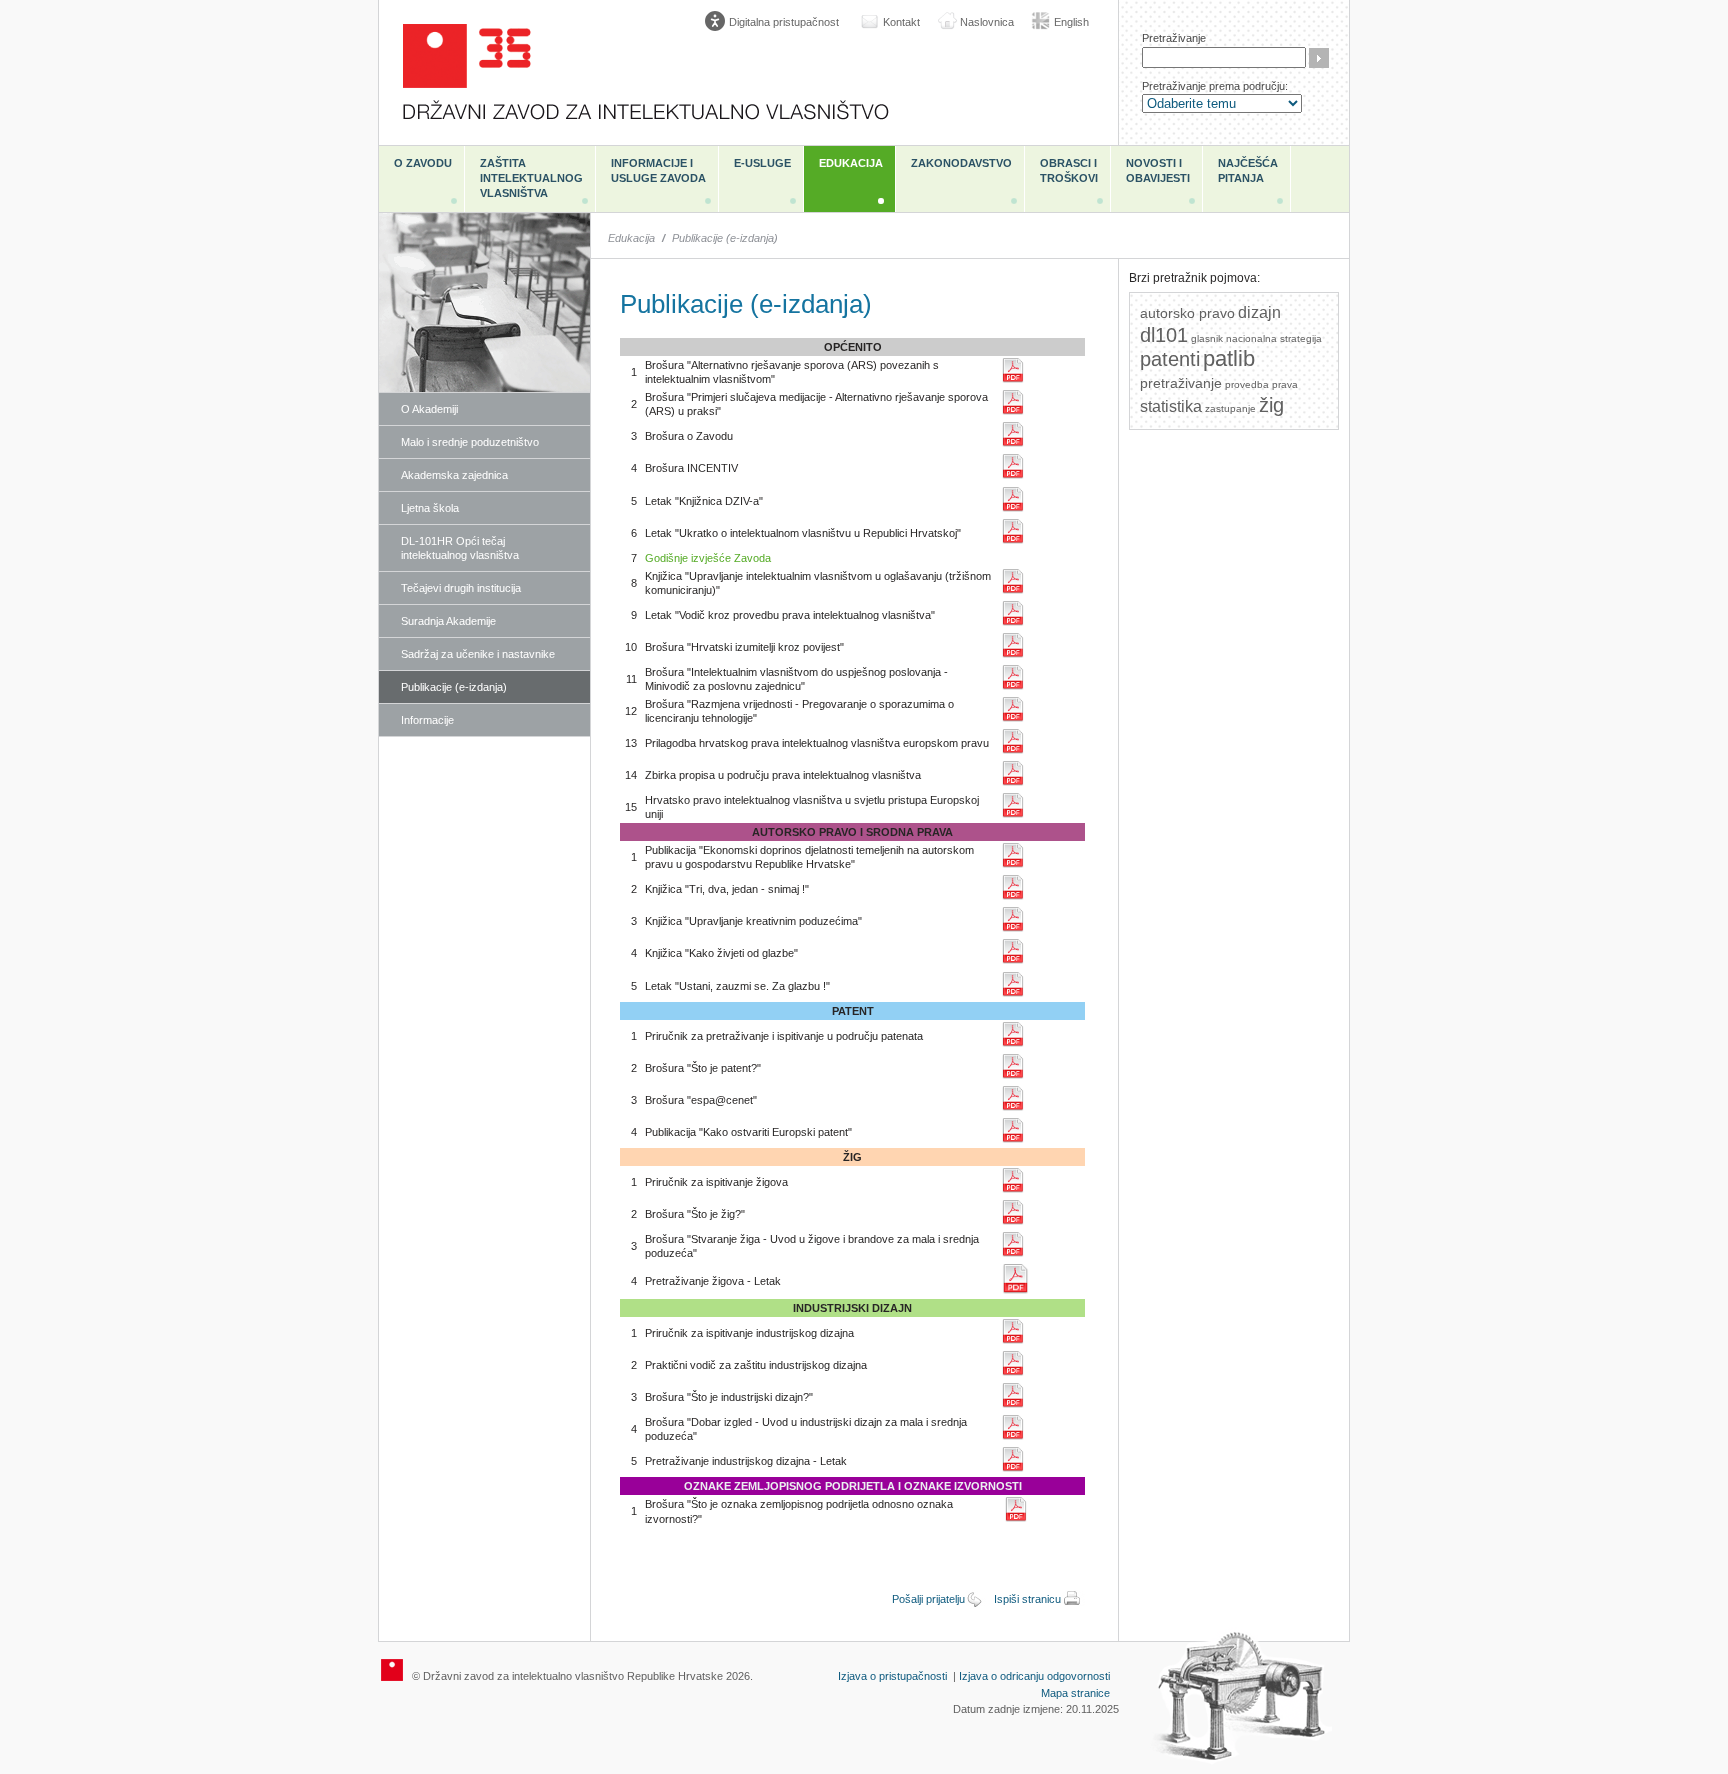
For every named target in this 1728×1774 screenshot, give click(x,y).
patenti (1170, 359)
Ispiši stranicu (1027, 1599)
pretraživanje (1181, 383)
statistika (1171, 406)
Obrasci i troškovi (1069, 170)
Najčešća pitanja (1248, 170)
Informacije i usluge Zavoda (658, 170)
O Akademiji (429, 409)
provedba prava (1261, 384)
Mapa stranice (1075, 1693)
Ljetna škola (430, 508)
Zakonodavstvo (961, 163)
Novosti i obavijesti (1158, 170)
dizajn (1259, 312)
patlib (1229, 358)
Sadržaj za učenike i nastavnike (478, 654)
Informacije (427, 720)
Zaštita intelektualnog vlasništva (531, 178)
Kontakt (901, 22)
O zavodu (423, 163)
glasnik (1207, 338)
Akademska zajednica (454, 475)
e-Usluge (762, 163)
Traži (1319, 58)
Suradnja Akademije (448, 621)
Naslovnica (987, 22)
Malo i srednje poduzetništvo (470, 442)
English (1071, 22)
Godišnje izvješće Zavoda (708, 558)
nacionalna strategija (1274, 338)
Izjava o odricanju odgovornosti (1034, 1676)
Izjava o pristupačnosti (892, 1676)
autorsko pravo (1187, 313)
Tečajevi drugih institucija (461, 588)
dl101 (1164, 335)
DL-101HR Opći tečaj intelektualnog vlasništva (460, 548)
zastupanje (1230, 408)
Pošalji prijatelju (928, 1599)
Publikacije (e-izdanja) (454, 687)
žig (1271, 405)
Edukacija (851, 163)
